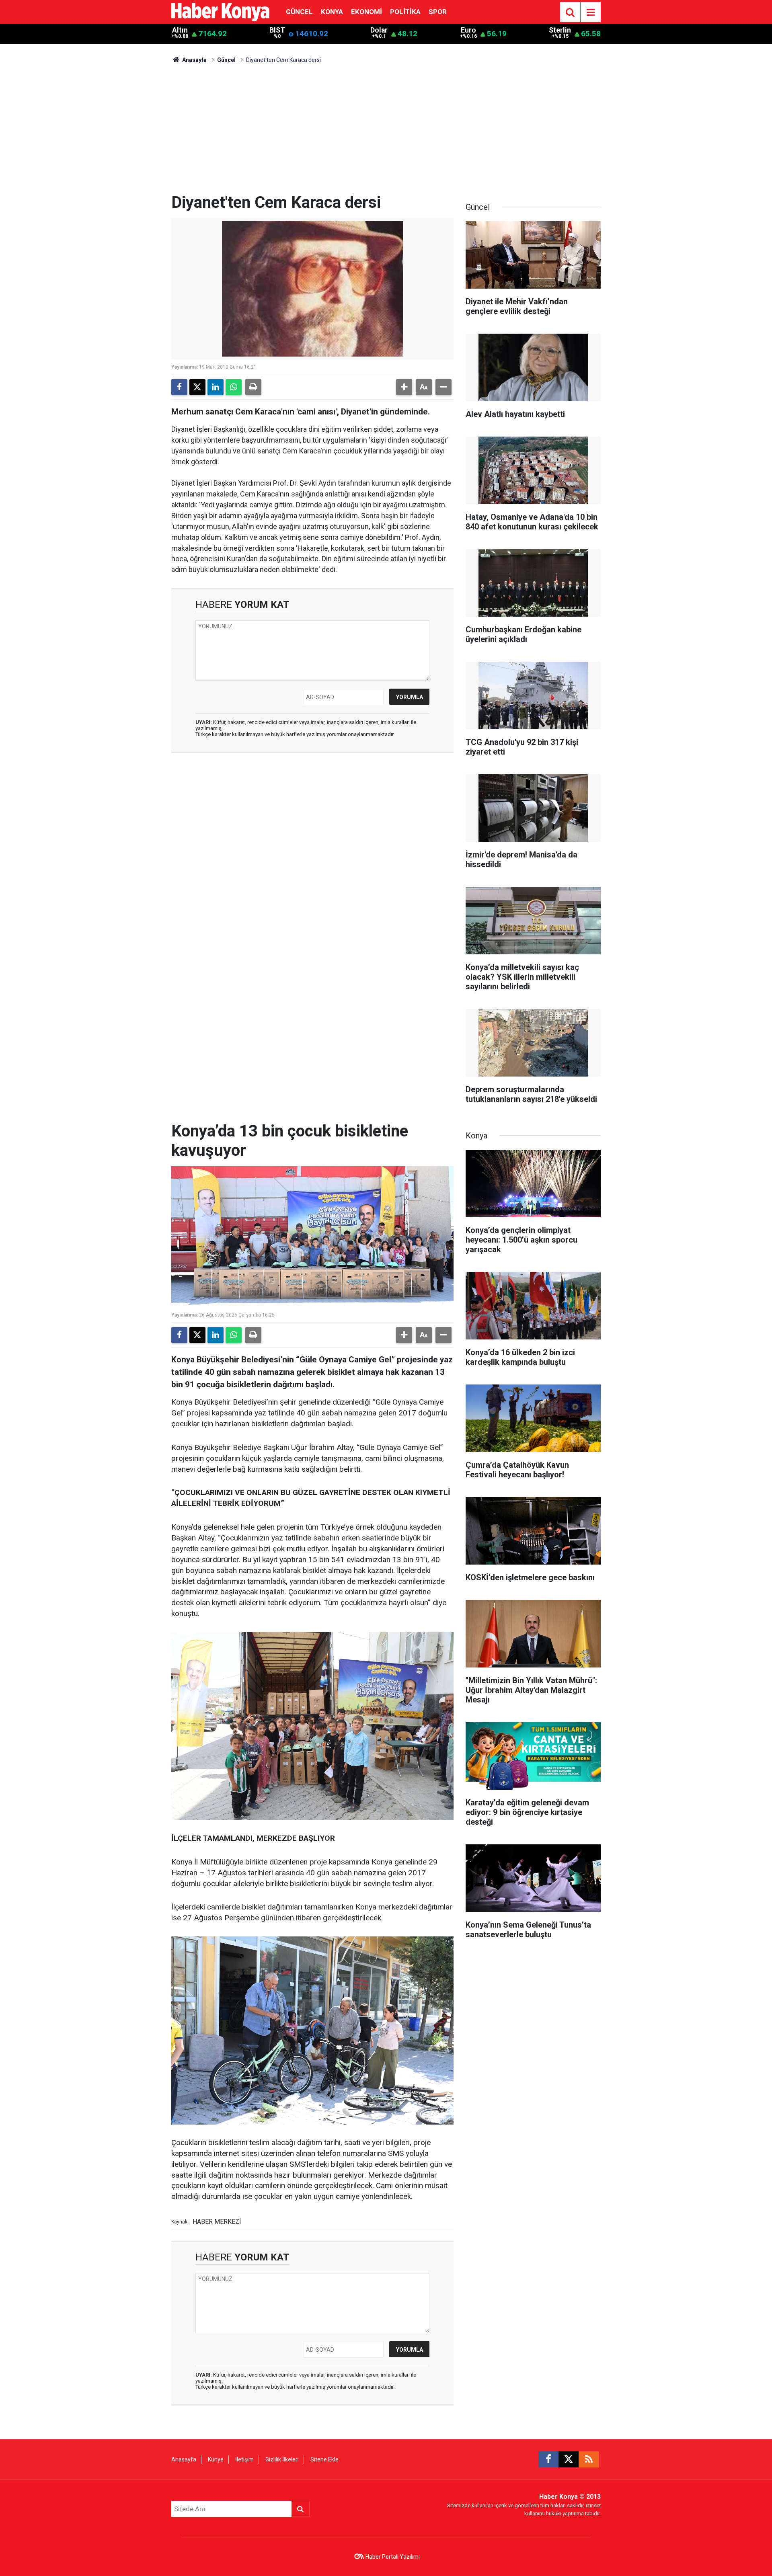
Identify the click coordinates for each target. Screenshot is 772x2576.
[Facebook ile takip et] (548, 2459)
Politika (405, 12)
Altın (180, 30)
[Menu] (591, 12)
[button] (404, 387)
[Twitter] (197, 387)
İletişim (244, 2459)
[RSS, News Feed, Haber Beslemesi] (589, 2459)
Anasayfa (194, 60)
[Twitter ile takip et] (569, 2459)
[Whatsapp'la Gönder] (234, 387)
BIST (277, 30)
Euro (468, 30)
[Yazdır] (253, 387)
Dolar (379, 30)
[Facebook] (179, 387)
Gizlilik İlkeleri (282, 2459)
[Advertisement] (386, 133)
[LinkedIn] (216, 387)
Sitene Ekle (324, 2459)
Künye (216, 2459)
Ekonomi (366, 12)
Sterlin (560, 30)
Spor (438, 12)
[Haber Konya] (220, 11)
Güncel (299, 12)
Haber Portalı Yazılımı (393, 2557)
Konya (332, 12)
